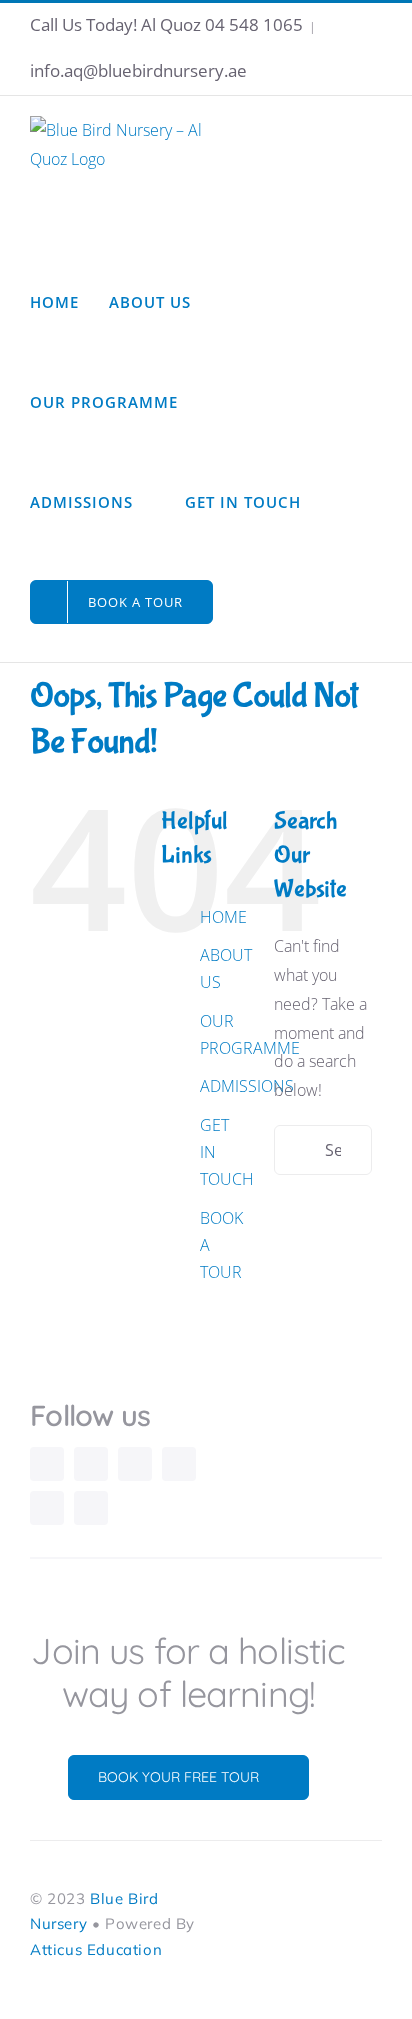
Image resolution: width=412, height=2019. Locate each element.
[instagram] (47, 1464)
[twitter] (135, 1464)
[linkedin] (179, 1464)
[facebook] (91, 1464)
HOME (223, 917)
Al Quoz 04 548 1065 (222, 24)
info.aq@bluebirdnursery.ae (138, 70)
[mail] (47, 1508)
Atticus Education (96, 1949)
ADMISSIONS (247, 1086)
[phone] (91, 1508)
